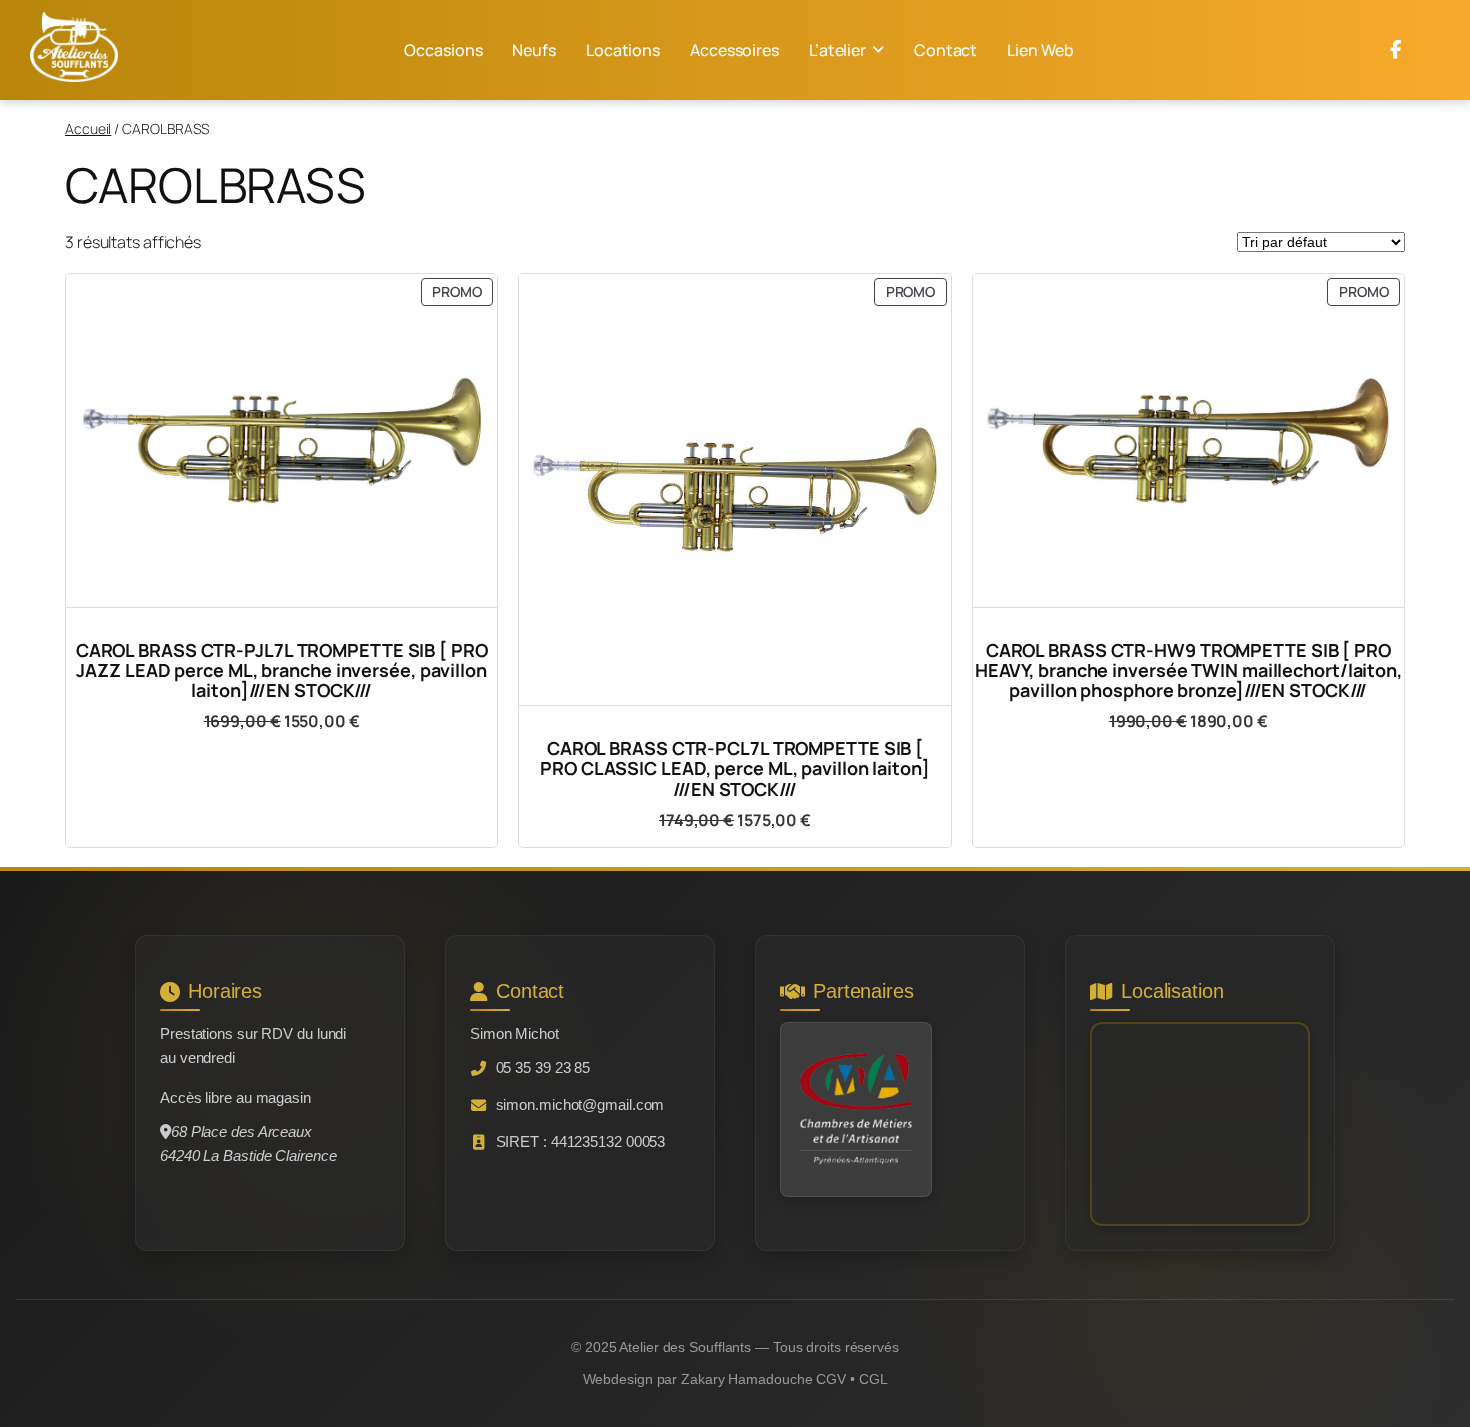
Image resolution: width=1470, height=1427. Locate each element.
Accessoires (734, 50)
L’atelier (837, 50)
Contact (945, 50)
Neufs (534, 50)
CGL (873, 1379)
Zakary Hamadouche (746, 1379)
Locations (623, 50)
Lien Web (1040, 50)
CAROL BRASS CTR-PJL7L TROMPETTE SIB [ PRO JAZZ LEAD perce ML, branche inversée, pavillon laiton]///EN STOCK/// (282, 670)
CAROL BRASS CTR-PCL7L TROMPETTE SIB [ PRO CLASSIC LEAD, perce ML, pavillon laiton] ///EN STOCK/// (735, 768)
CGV (831, 1379)
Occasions (443, 50)
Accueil (88, 128)
